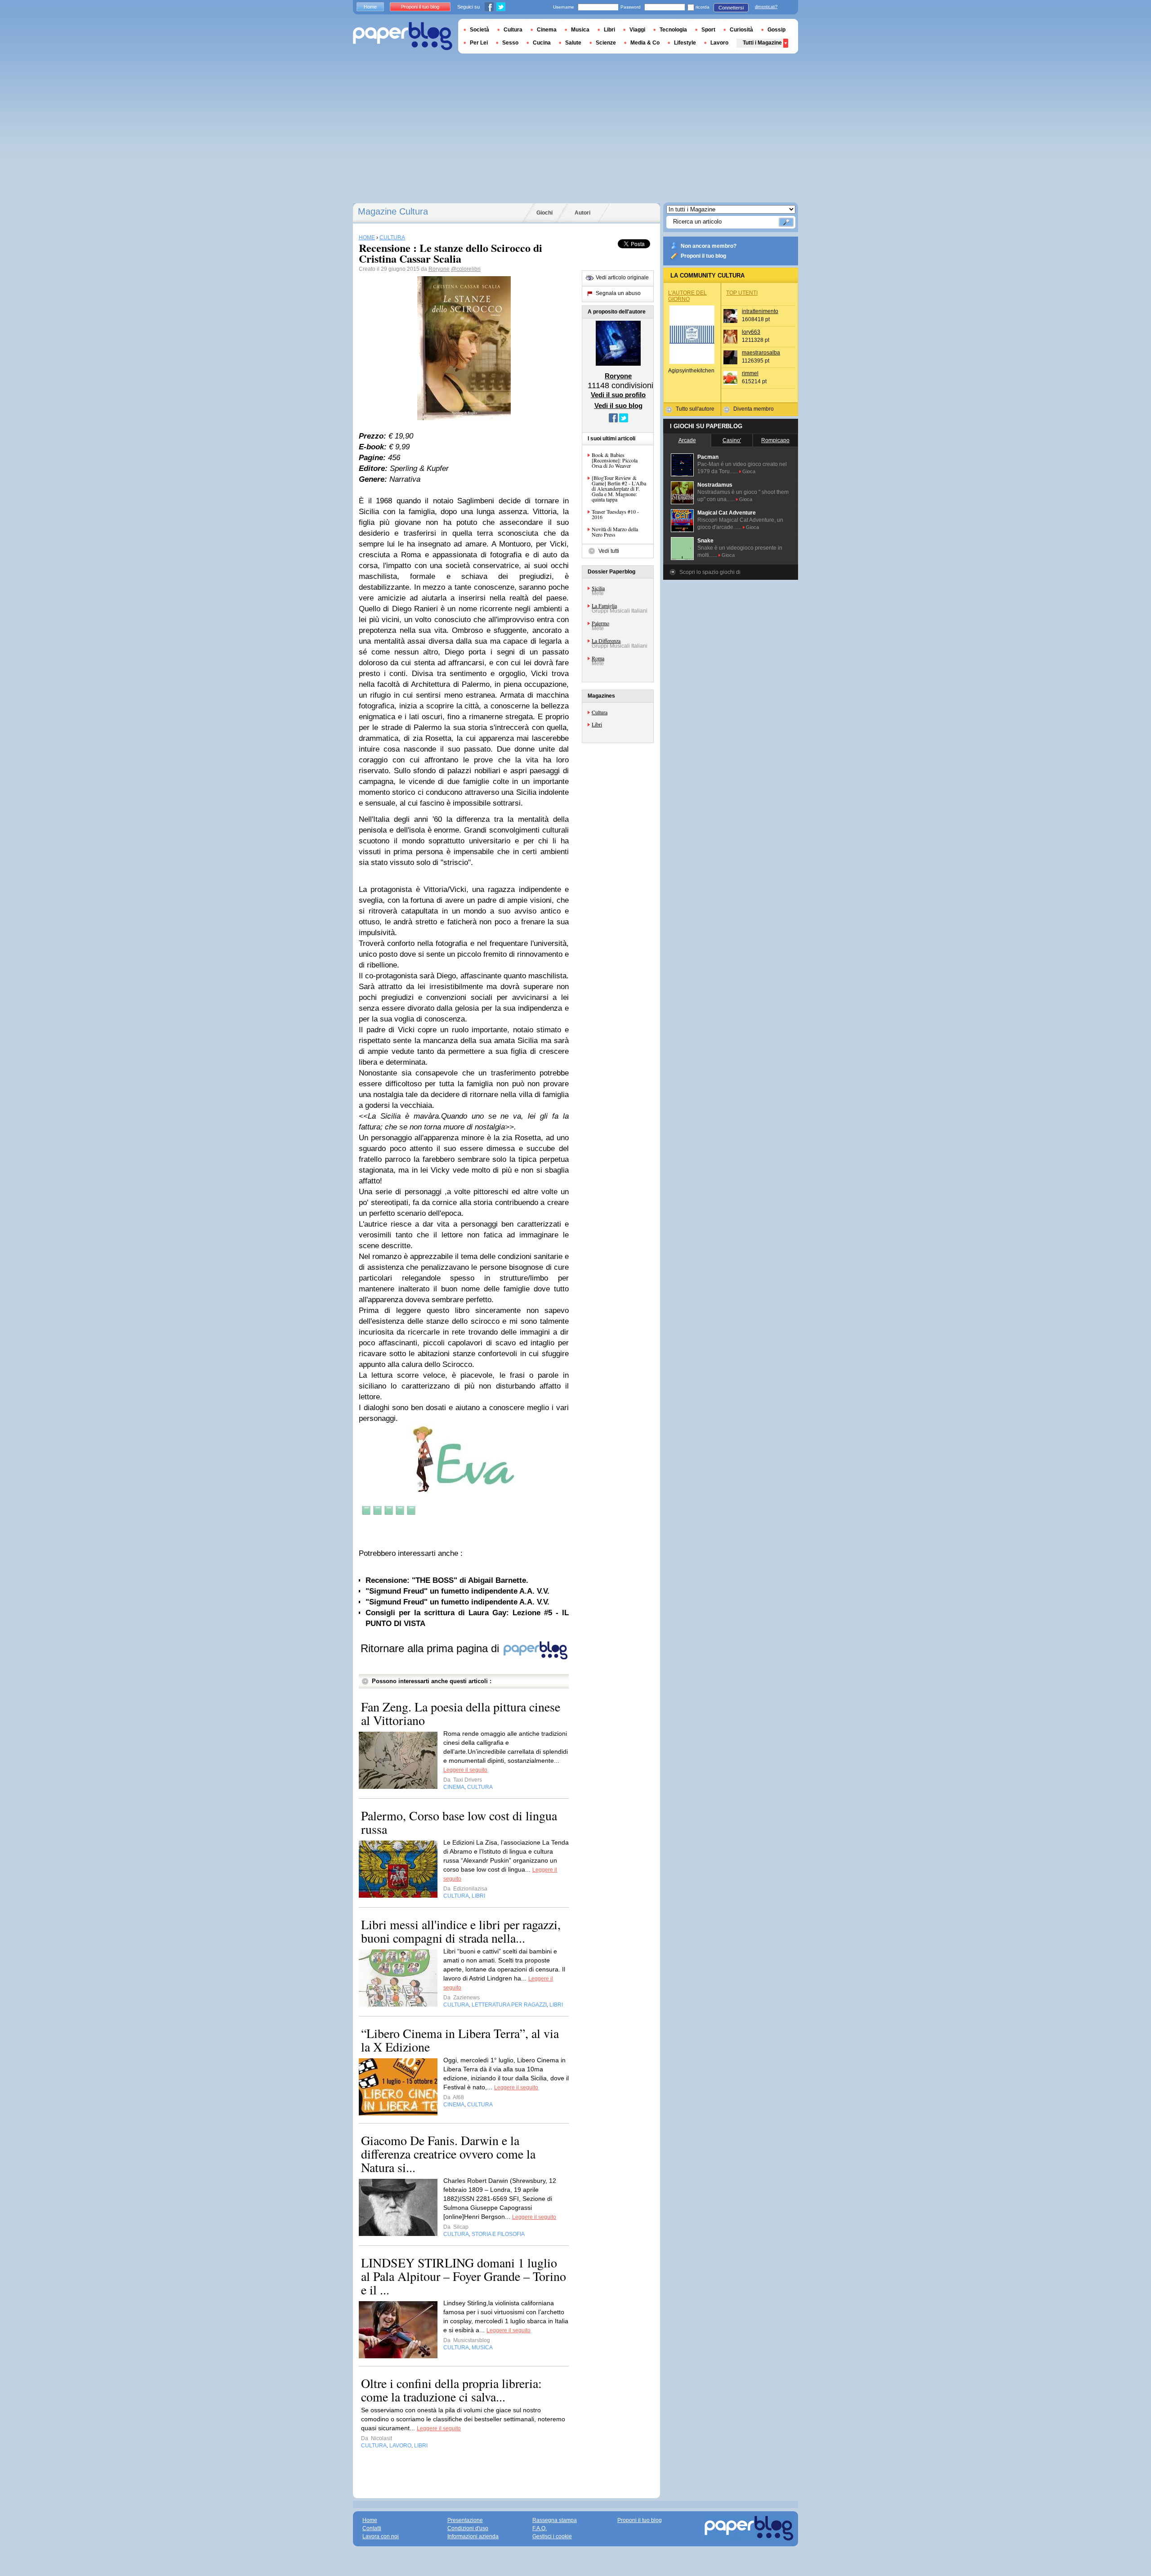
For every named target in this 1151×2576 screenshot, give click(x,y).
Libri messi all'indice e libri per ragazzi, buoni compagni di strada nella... (461, 1931)
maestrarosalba (761, 353)
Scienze (606, 43)
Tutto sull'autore (695, 409)
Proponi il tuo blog (703, 256)
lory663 (751, 332)
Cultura (600, 712)
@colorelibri (466, 269)
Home (370, 7)
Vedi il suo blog (618, 405)
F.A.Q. (540, 2528)
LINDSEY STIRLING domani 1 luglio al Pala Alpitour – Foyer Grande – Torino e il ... (464, 2276)
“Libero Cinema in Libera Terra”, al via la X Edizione (460, 2040)
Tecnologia (673, 30)
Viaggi (637, 30)
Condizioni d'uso (468, 2528)
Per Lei (479, 43)
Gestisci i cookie (552, 2536)
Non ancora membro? (709, 246)
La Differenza (606, 641)
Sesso (510, 43)
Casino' (732, 440)
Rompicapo (775, 440)
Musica (580, 30)
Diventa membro (754, 409)
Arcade (687, 440)
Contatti (372, 2528)
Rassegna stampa (555, 2520)
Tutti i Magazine (762, 43)
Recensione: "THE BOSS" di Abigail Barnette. (447, 1580)
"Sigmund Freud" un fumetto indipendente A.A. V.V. (457, 1591)
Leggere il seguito (465, 1770)
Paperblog (403, 36)
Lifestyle (685, 43)
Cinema (547, 30)
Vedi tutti (609, 551)
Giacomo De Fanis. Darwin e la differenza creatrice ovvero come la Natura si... (448, 2154)
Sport (708, 30)
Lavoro (719, 43)
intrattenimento (760, 311)
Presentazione (465, 2520)
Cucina (542, 43)
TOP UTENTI (742, 293)
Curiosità (741, 30)
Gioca (749, 471)
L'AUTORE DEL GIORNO (687, 296)
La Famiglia (604, 605)
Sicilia (598, 588)
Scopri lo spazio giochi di (710, 572)
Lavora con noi (381, 2536)
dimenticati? (766, 7)
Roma (598, 658)
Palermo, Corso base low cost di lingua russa (459, 1822)
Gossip (776, 30)
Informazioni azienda (473, 2536)
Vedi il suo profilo (618, 395)
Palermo (600, 623)
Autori (582, 213)
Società (480, 30)
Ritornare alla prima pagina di (431, 1648)
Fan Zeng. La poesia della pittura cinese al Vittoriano (461, 1713)
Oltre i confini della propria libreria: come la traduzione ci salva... (451, 2390)
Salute (573, 43)
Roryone (439, 269)
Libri (597, 724)
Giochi (544, 213)
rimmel (750, 373)
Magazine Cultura (393, 211)
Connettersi (731, 8)
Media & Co (645, 43)
